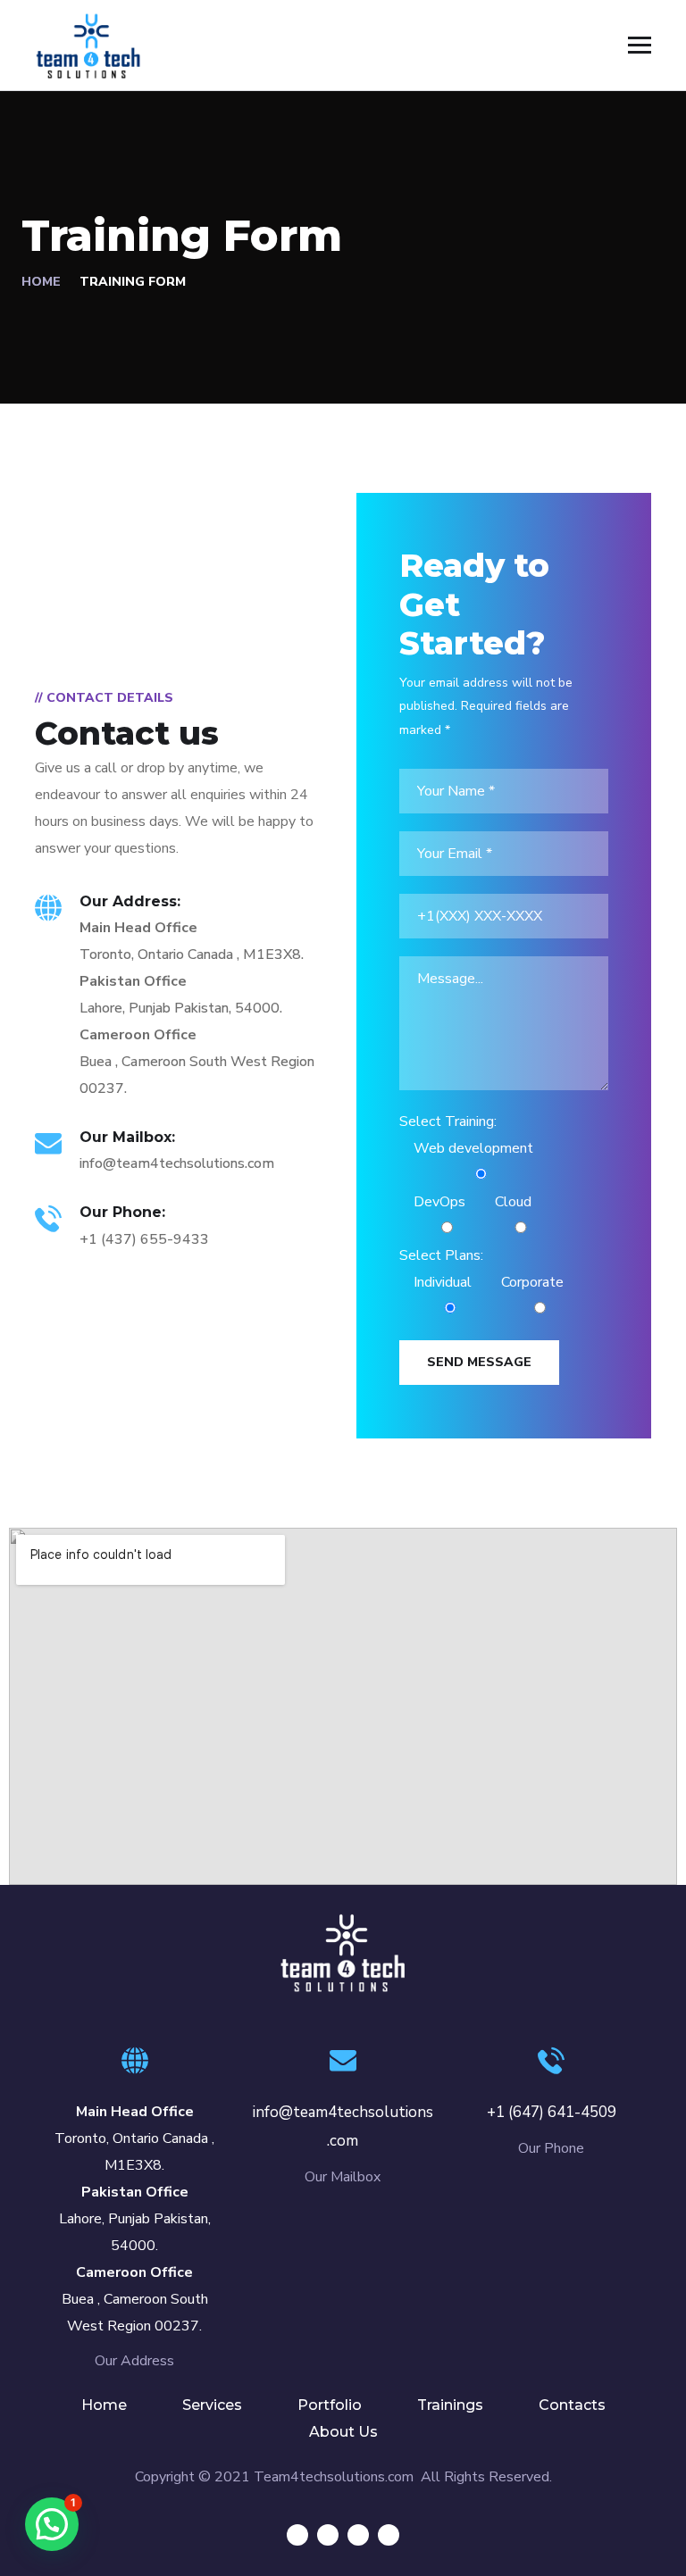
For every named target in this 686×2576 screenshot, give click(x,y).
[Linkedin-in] (358, 2535)
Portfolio (330, 2405)
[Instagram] (389, 2535)
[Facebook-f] (328, 2535)
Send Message (479, 1362)
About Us (343, 2432)
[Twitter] (297, 2535)
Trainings (450, 2405)
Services (212, 2405)
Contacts (572, 2405)
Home (41, 282)
